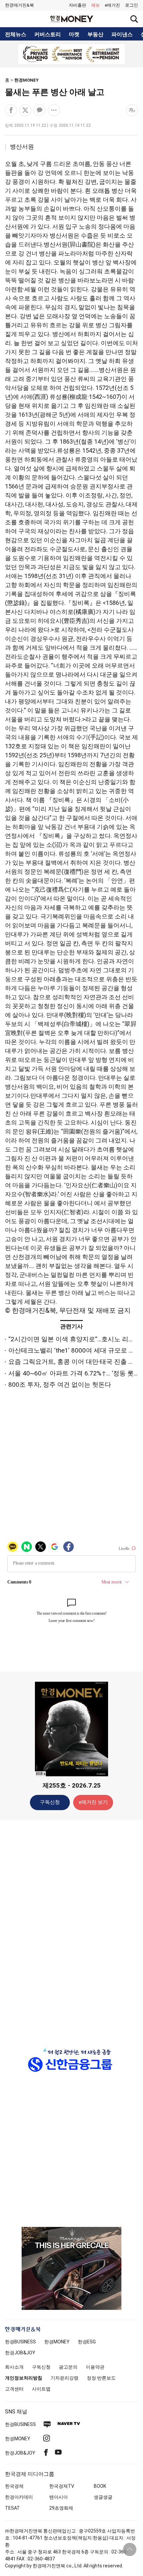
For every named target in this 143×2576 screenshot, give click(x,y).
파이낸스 (122, 35)
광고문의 (68, 2367)
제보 (95, 5)
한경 (20, 2342)
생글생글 (103, 2497)
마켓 (74, 35)
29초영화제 (61, 2508)
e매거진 (112, 5)
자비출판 (77, 5)
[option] (71, 54)
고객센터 (14, 2389)
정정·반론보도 (101, 2378)
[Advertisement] (71, 1930)
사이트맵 (41, 2389)
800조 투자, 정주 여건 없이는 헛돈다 (60, 1385)
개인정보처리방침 (24, 2378)
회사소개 (14, 2367)
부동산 (95, 35)
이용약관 (95, 2367)
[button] (132, 5)
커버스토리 (48, 35)
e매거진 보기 (93, 1802)
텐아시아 (59, 2497)
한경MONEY (26, 80)
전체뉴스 (16, 35)
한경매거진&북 (19, 5)
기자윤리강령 (65, 2378)
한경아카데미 (19, 2497)
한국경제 (14, 2486)
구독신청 (50, 1802)
